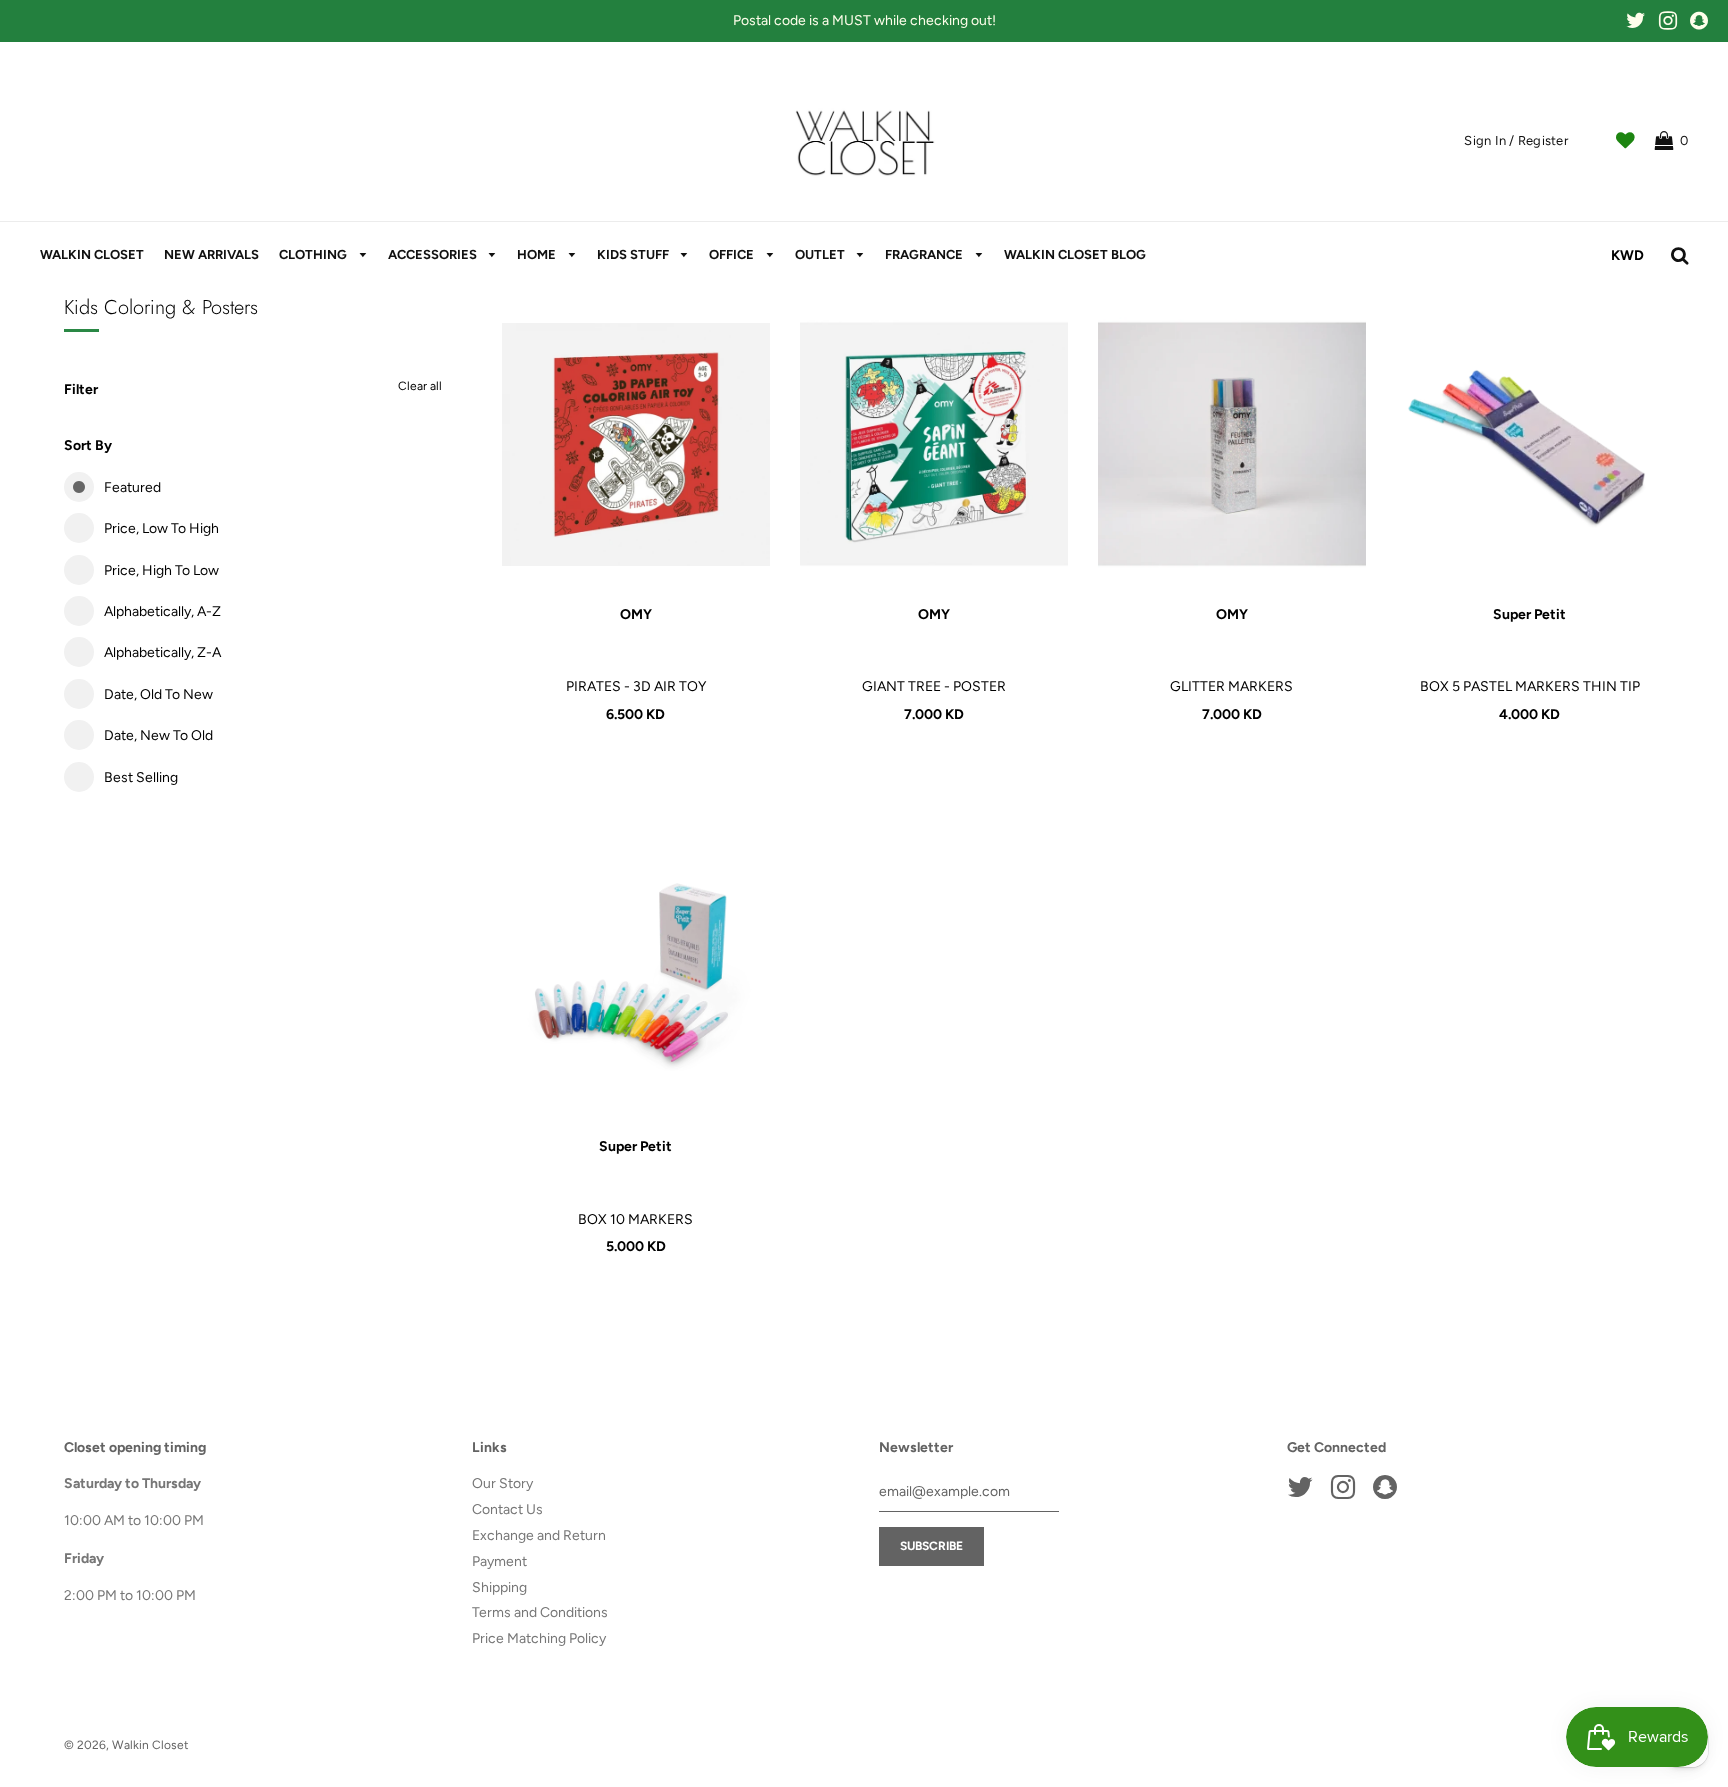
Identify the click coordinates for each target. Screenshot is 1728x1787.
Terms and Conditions (540, 1612)
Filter (81, 389)
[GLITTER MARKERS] (1232, 444)
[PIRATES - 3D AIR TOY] (636, 444)
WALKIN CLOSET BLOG (1075, 254)
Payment (499, 1561)
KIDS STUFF (634, 254)
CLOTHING (314, 254)
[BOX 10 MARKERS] (636, 976)
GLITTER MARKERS (1231, 686)
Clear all (420, 386)
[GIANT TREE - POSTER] (934, 444)
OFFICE (733, 254)
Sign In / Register (1516, 140)
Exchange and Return (539, 1535)
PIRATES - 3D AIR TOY (636, 686)
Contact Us (507, 1509)
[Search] (1679, 256)
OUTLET (821, 254)
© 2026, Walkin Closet (126, 1745)
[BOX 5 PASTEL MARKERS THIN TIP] (1530, 444)
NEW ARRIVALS (211, 254)
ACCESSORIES (434, 254)
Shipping (499, 1587)
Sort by (88, 445)
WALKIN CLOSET (92, 254)
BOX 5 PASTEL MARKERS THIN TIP (1530, 686)
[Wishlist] (1625, 141)
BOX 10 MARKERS (635, 1219)
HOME (538, 254)
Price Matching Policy (539, 1638)
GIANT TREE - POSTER (934, 686)
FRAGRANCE (925, 254)
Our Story (502, 1483)
